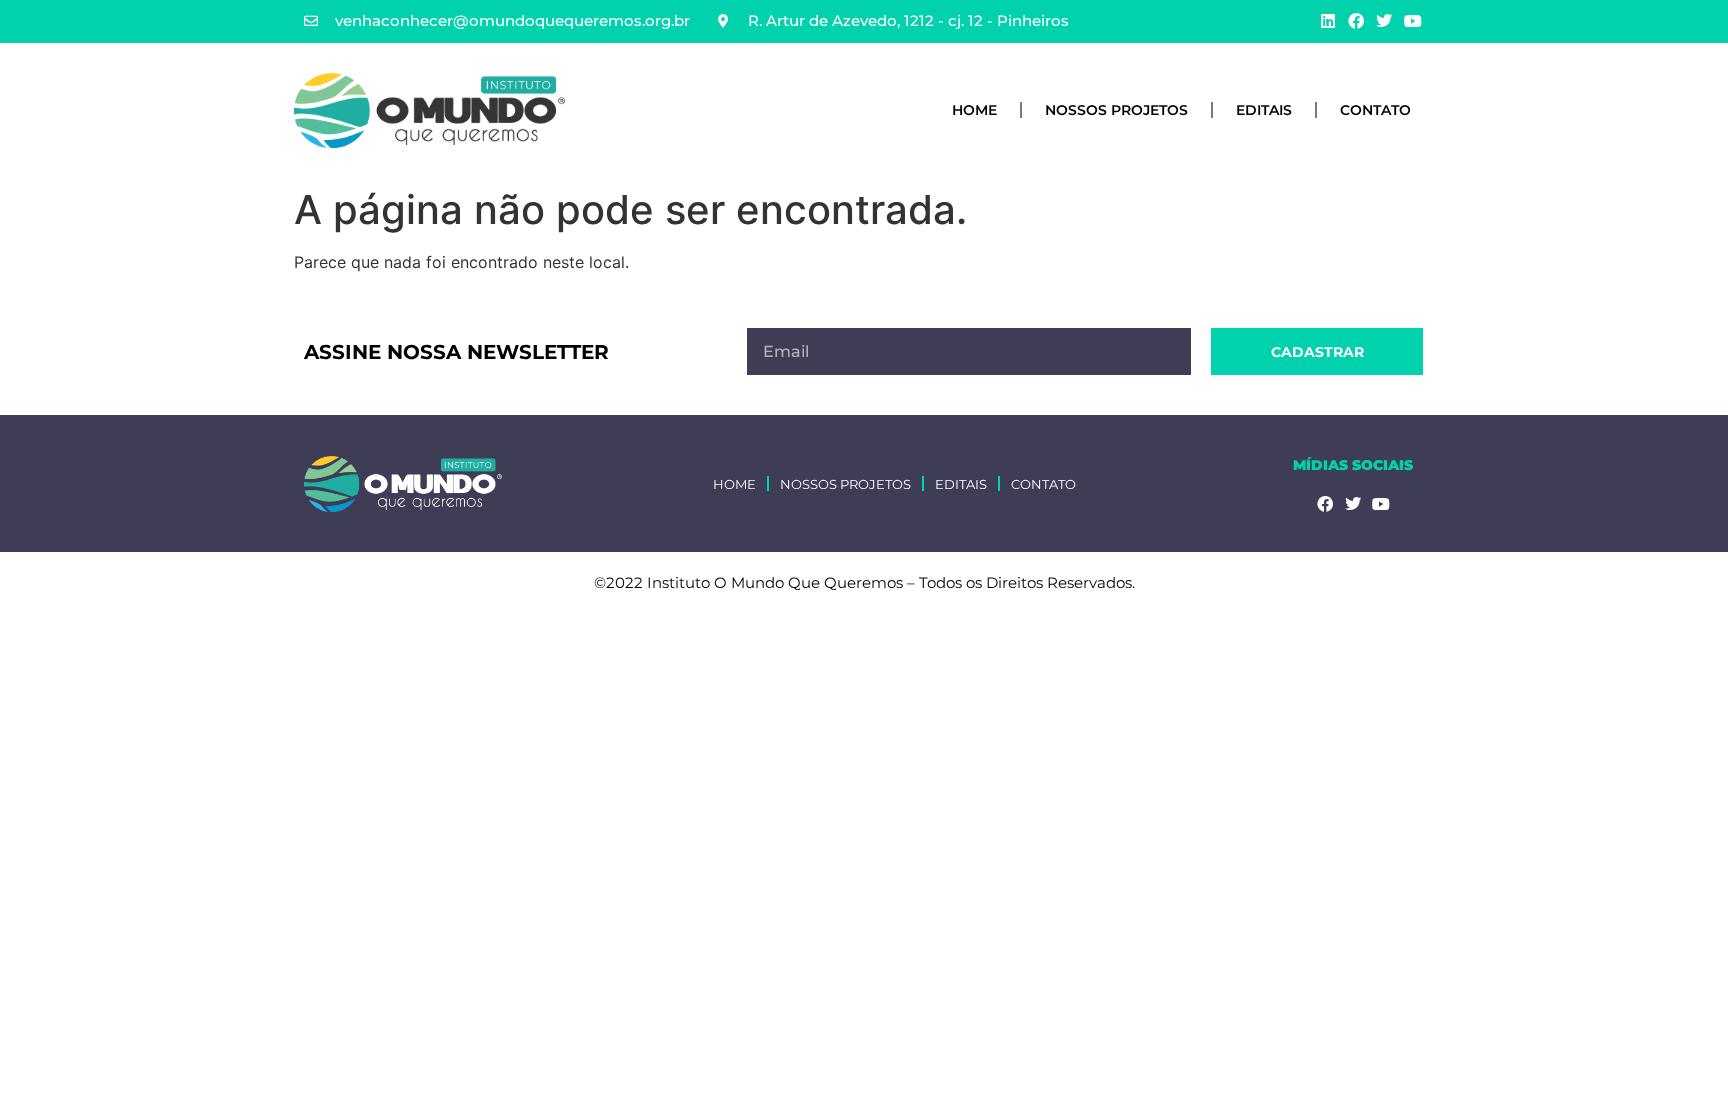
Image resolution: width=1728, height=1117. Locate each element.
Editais (1264, 110)
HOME (974, 110)
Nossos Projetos (1116, 110)
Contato (1375, 110)
